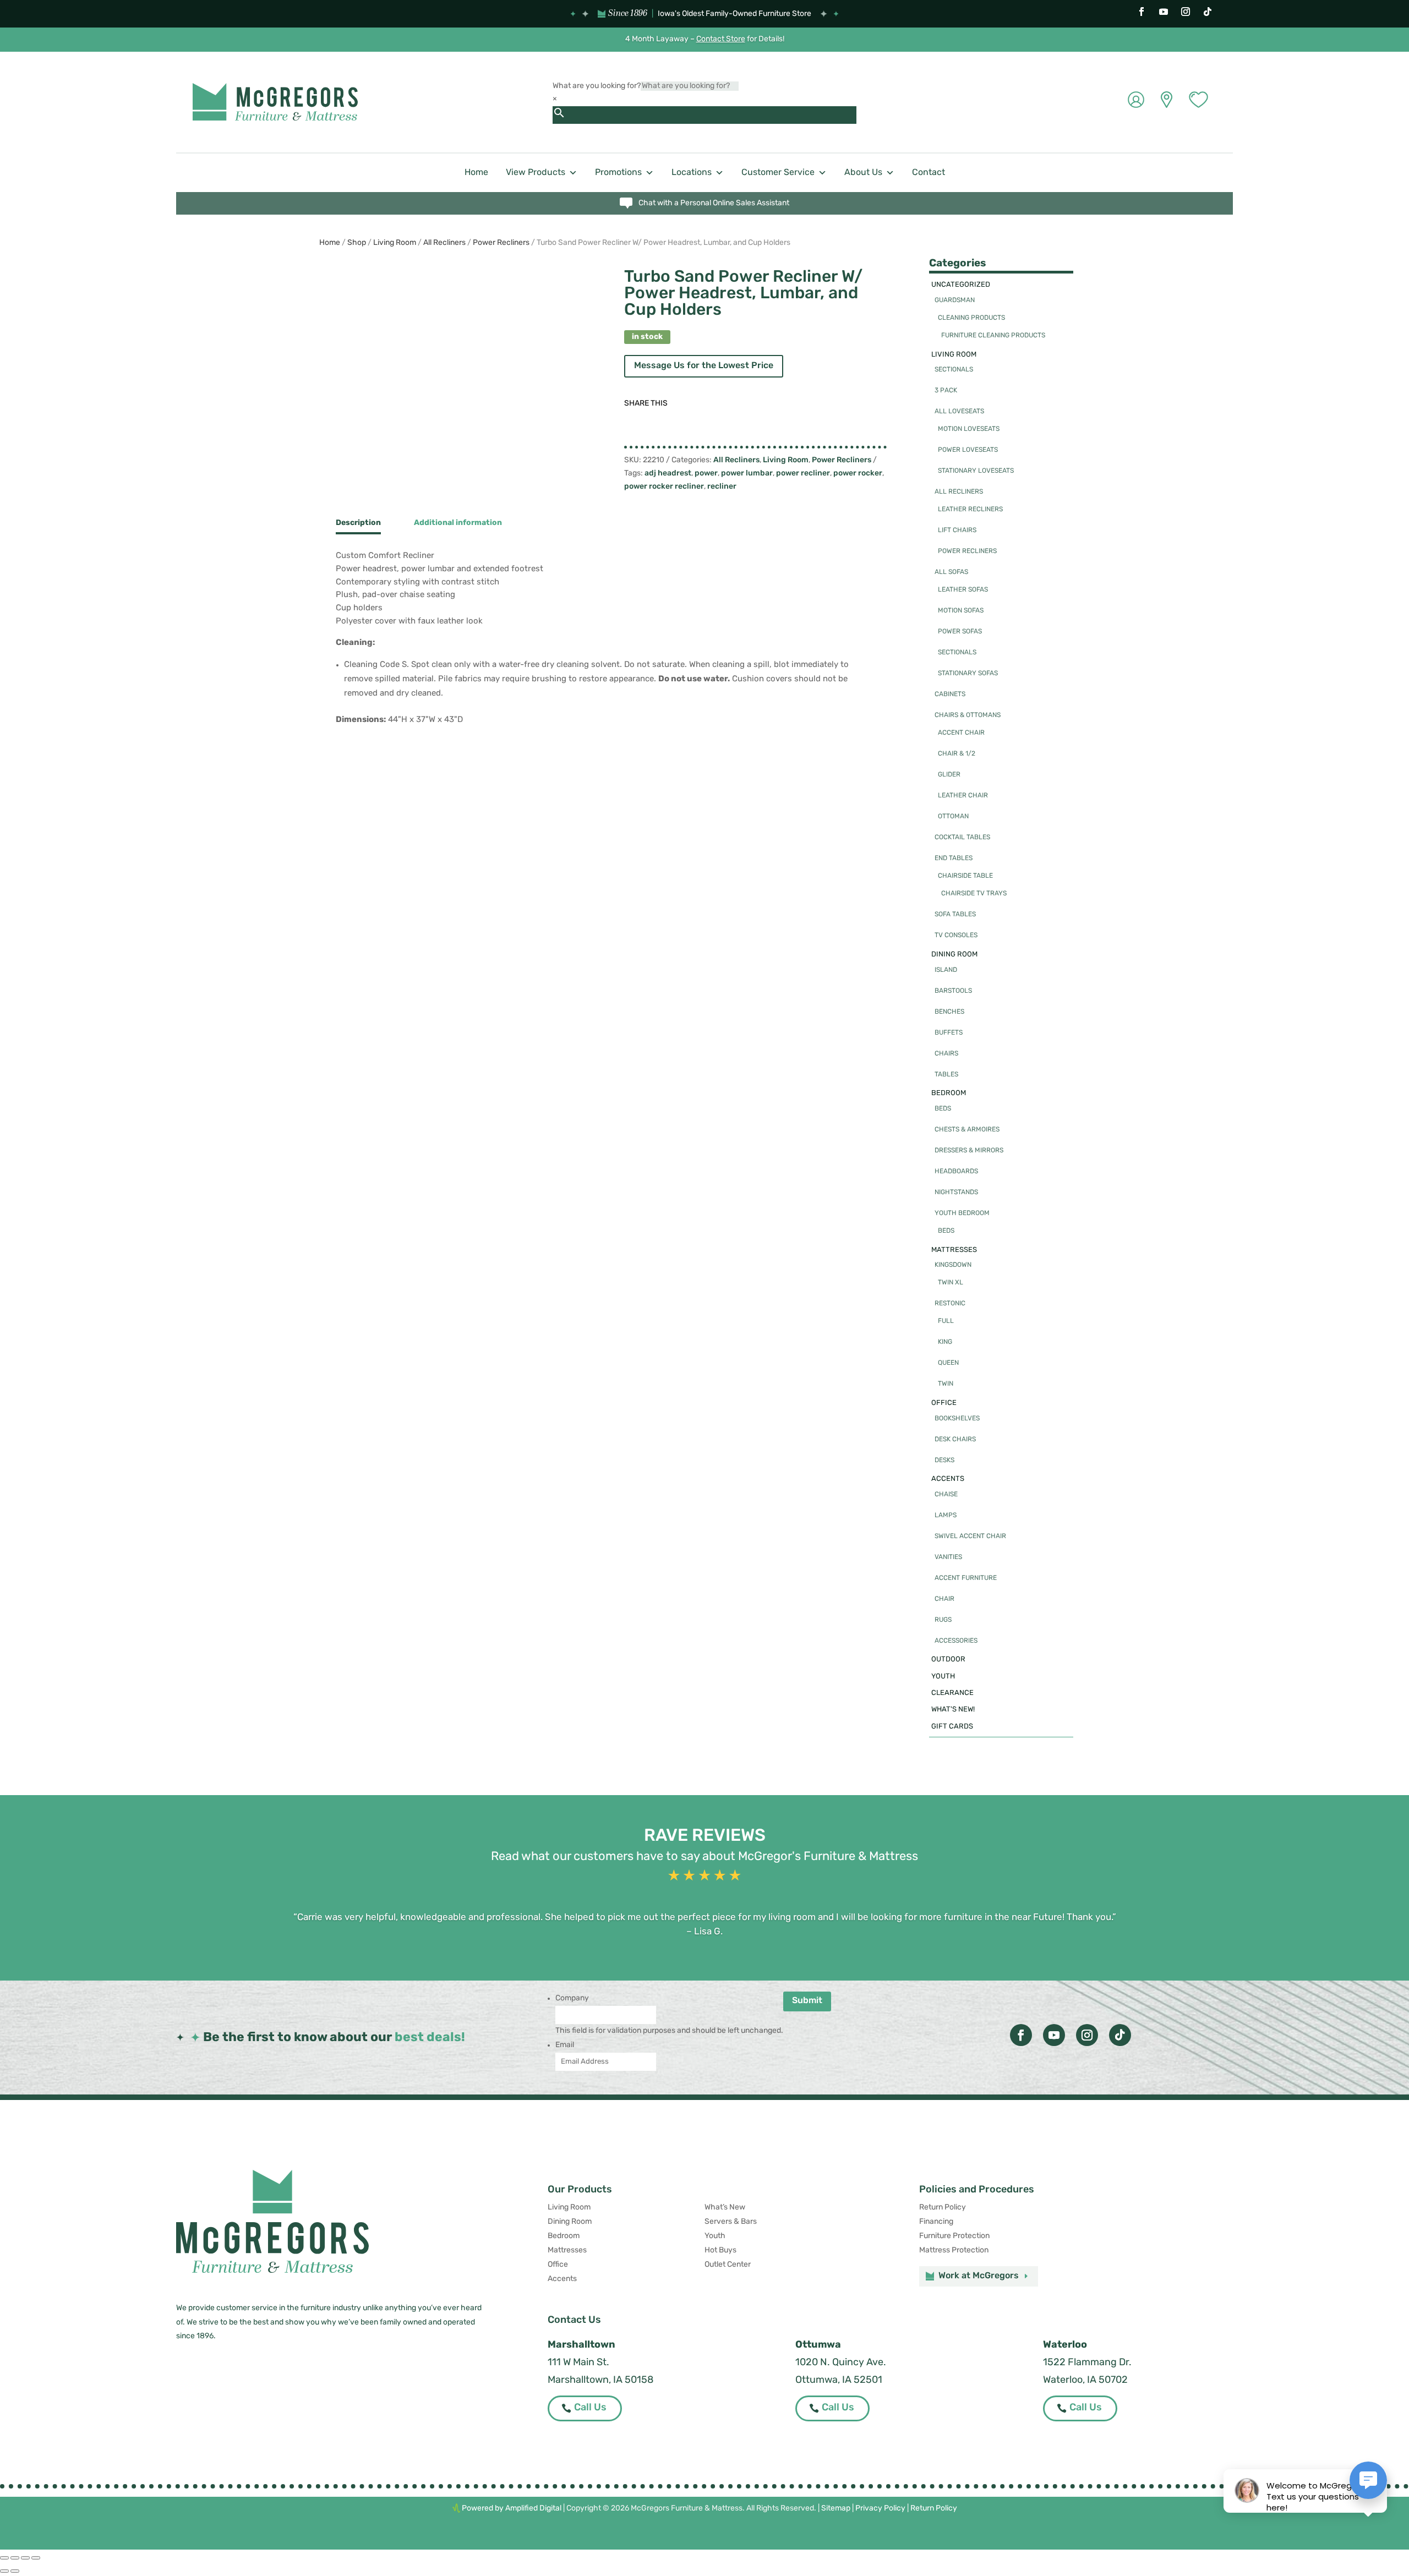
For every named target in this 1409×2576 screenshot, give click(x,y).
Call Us (590, 2408)
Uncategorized (961, 285)
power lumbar (747, 474)
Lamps (946, 1516)
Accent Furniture (966, 1578)
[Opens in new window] (1142, 12)
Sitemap (836, 2509)
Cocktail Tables (962, 838)
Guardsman (955, 300)
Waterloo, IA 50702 (1085, 2381)
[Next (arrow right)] (15, 2571)
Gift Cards (952, 1727)
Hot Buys (720, 2250)
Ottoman (953, 817)
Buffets (949, 1033)
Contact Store (721, 39)
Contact (929, 173)
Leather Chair (963, 796)
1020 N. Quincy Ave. (841, 2363)
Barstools (953, 991)
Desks (944, 1461)
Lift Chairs (957, 530)
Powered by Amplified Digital (512, 2509)
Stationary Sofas (968, 674)
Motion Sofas (961, 611)
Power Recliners (501, 243)
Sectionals (954, 370)
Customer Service (778, 173)
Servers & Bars (731, 2222)
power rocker (858, 474)
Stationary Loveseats (976, 471)
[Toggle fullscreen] (15, 2558)
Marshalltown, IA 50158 (600, 2381)
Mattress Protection (954, 2250)
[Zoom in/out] (4, 2558)
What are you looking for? (597, 86)
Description (358, 523)
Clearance (952, 1693)
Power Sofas (960, 632)
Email (565, 2045)
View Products (536, 173)
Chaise (946, 1495)
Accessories (956, 1641)
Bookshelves (957, 1419)
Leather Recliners (970, 510)
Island (946, 970)
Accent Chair (961, 733)
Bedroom (949, 1093)
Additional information (458, 523)
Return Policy (943, 2208)
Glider (949, 775)
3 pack (946, 391)
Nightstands (956, 1193)
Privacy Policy (880, 2509)
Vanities (948, 1557)
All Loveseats (959, 412)
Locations (692, 173)
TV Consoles (956, 936)
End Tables (954, 858)
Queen (948, 1363)
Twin (946, 1384)
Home (476, 173)
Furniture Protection (954, 2236)
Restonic (950, 1304)
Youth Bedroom (962, 1213)
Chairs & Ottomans (968, 715)
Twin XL (951, 1283)
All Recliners (444, 243)
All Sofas (951, 572)
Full (946, 1321)
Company (572, 1998)
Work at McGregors (979, 2276)
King (945, 1342)
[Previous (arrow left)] (4, 2571)
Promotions (618, 173)
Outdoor (948, 1659)
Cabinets (950, 694)
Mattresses (954, 1250)
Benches (949, 1012)
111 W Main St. (578, 2363)
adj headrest (668, 474)
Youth (943, 1677)
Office (944, 1403)
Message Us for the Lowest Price (704, 366)
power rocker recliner (664, 487)
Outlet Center (728, 2265)
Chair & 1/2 (957, 754)
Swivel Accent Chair (970, 1536)
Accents (948, 1479)
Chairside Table (965, 876)
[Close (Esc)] (36, 2558)
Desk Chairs (955, 1440)
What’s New (725, 2208)
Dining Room (954, 955)
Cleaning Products (971, 318)
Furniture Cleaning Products (993, 336)
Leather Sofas (963, 590)
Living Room (395, 243)
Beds (943, 1109)
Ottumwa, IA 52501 (839, 2381)
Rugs (943, 1620)
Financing (936, 2222)
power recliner (803, 474)
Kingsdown (953, 1265)
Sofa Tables (955, 915)
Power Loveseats (968, 450)
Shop (357, 243)
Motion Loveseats (969, 429)
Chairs (946, 1054)
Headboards (956, 1172)
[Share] (25, 2558)
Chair (944, 1599)
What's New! (953, 1710)
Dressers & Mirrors (969, 1151)
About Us (863, 173)
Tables (946, 1075)
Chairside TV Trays (974, 894)
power (706, 474)
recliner (722, 487)
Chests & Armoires (967, 1130)
